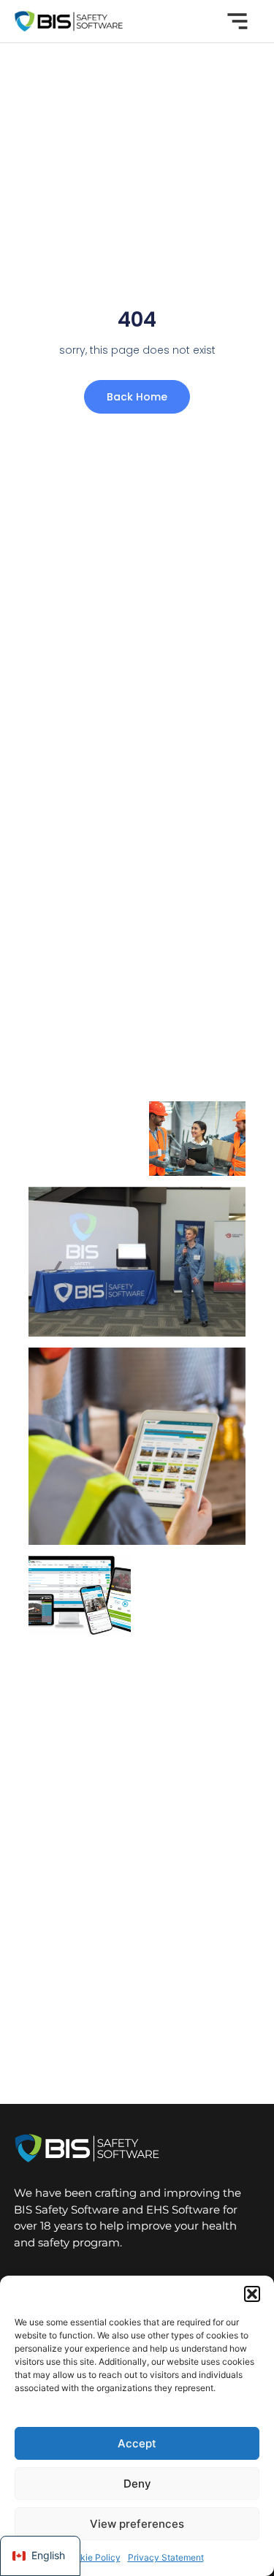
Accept (137, 2443)
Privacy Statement (166, 2557)
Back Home (137, 397)
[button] (252, 2294)
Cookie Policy (92, 2557)
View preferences (137, 2524)
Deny (137, 2484)
